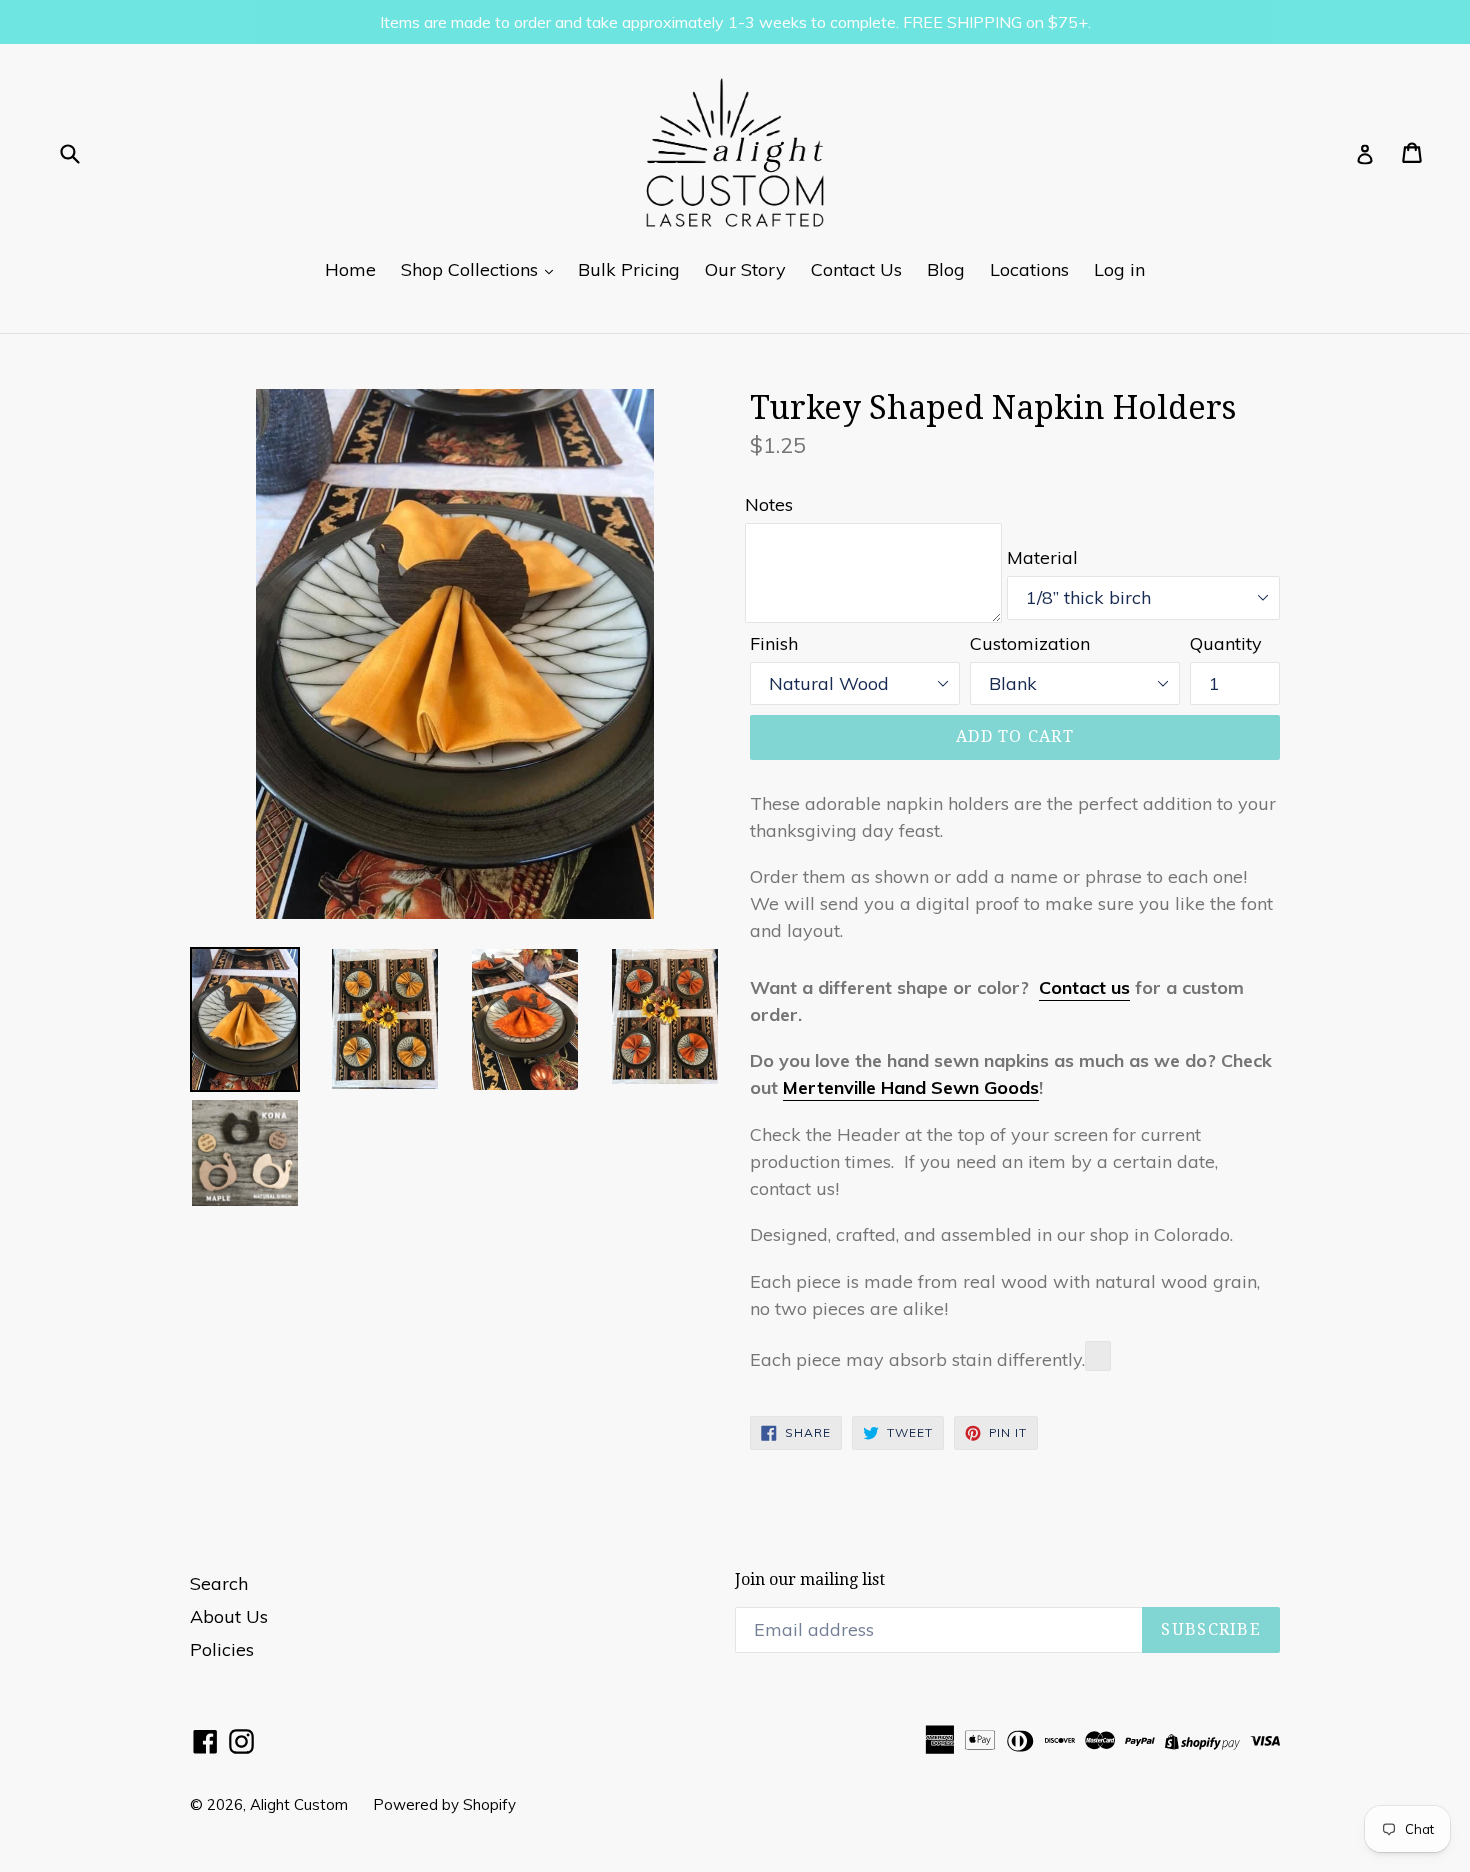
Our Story (745, 269)
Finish (774, 643)
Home (350, 269)
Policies (222, 1649)
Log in (1119, 269)
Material (1042, 557)
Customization (1030, 643)
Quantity (1226, 643)
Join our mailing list (810, 1579)
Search (219, 1583)
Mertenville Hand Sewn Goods (911, 1087)
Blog (946, 269)
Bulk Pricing (629, 269)
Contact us (1084, 987)
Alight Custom (299, 1804)
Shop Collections (472, 269)
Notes (769, 504)
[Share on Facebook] (1098, 1356)
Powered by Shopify (444, 1804)
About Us (229, 1616)
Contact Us (856, 269)
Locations (1029, 269)
